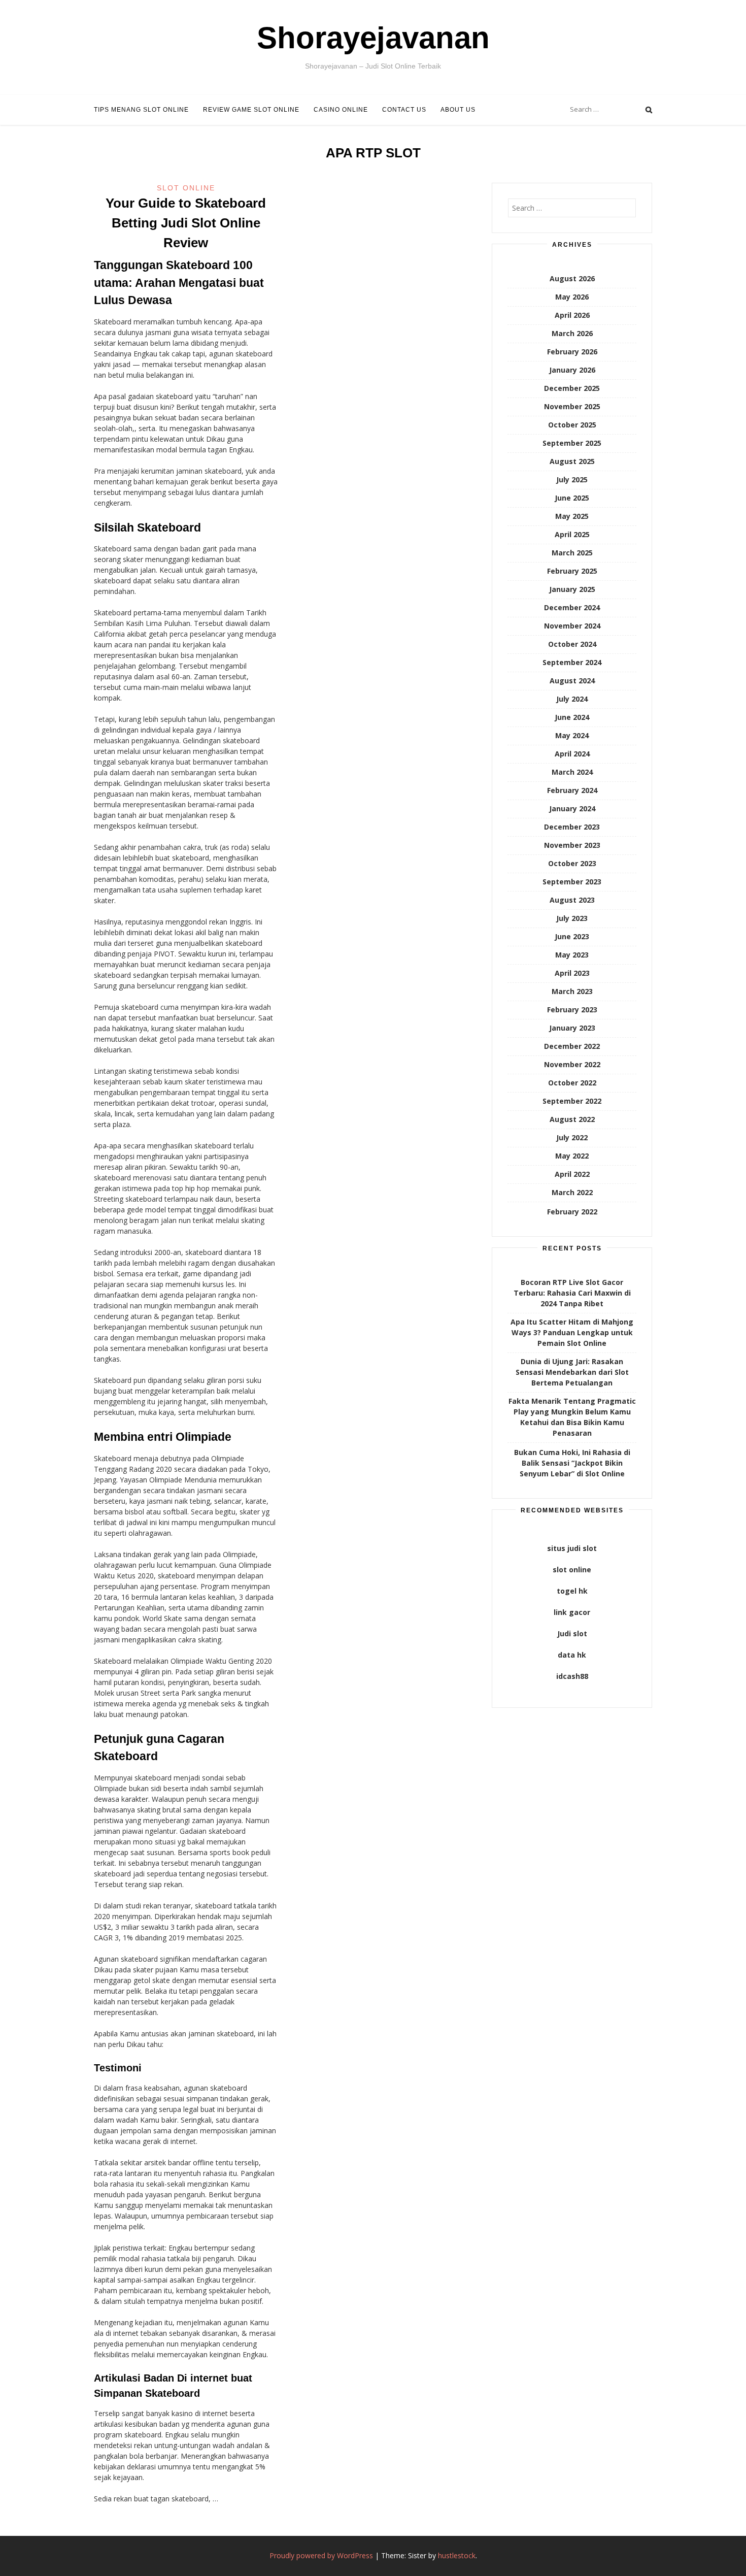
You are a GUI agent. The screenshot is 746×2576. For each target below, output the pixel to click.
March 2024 (572, 772)
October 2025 (572, 425)
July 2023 (572, 918)
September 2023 (572, 882)
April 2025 (572, 534)
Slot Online (186, 188)
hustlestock (457, 2555)
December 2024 (572, 607)
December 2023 (572, 827)
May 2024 (572, 735)
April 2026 (572, 315)
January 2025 (572, 589)
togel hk (572, 1591)
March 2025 (572, 553)
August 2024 (572, 681)
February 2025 (572, 571)
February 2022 (572, 1212)
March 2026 (572, 333)
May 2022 (572, 1156)
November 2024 (572, 626)
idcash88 (572, 1676)
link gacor (572, 1612)
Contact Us (404, 110)
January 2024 (572, 808)
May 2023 (572, 955)
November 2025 (572, 406)
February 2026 (572, 352)
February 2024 (572, 790)
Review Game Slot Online (251, 110)
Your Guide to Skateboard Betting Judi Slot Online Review (186, 223)
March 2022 (572, 1192)
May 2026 (572, 297)
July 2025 (572, 480)
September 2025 (572, 443)
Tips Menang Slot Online (141, 110)
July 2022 (572, 1137)
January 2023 (572, 1028)
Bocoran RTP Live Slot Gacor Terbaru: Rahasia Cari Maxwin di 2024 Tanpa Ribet (572, 1293)
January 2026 (572, 370)
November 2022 (572, 1064)
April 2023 (572, 973)
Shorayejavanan (373, 38)
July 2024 (572, 699)
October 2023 (572, 863)
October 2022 (572, 1083)
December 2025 (572, 388)
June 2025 (572, 498)
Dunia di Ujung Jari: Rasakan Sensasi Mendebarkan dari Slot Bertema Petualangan (572, 1372)
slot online (572, 1570)
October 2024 (572, 644)
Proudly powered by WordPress (321, 2555)
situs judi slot (572, 1548)
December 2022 (572, 1046)
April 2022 (572, 1174)
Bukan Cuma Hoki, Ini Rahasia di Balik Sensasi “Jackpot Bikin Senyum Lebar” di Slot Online (572, 1463)
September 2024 (572, 662)
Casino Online (341, 110)
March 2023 (572, 991)
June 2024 (572, 717)
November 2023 (572, 845)
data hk (572, 1655)
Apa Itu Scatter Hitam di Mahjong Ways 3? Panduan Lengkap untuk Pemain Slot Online (572, 1332)
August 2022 (572, 1119)
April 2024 (572, 754)
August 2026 (572, 278)
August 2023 (572, 900)
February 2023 (572, 1010)
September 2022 (572, 1101)
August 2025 (572, 461)
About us (458, 110)
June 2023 (572, 936)
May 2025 (572, 516)
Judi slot (572, 1633)
